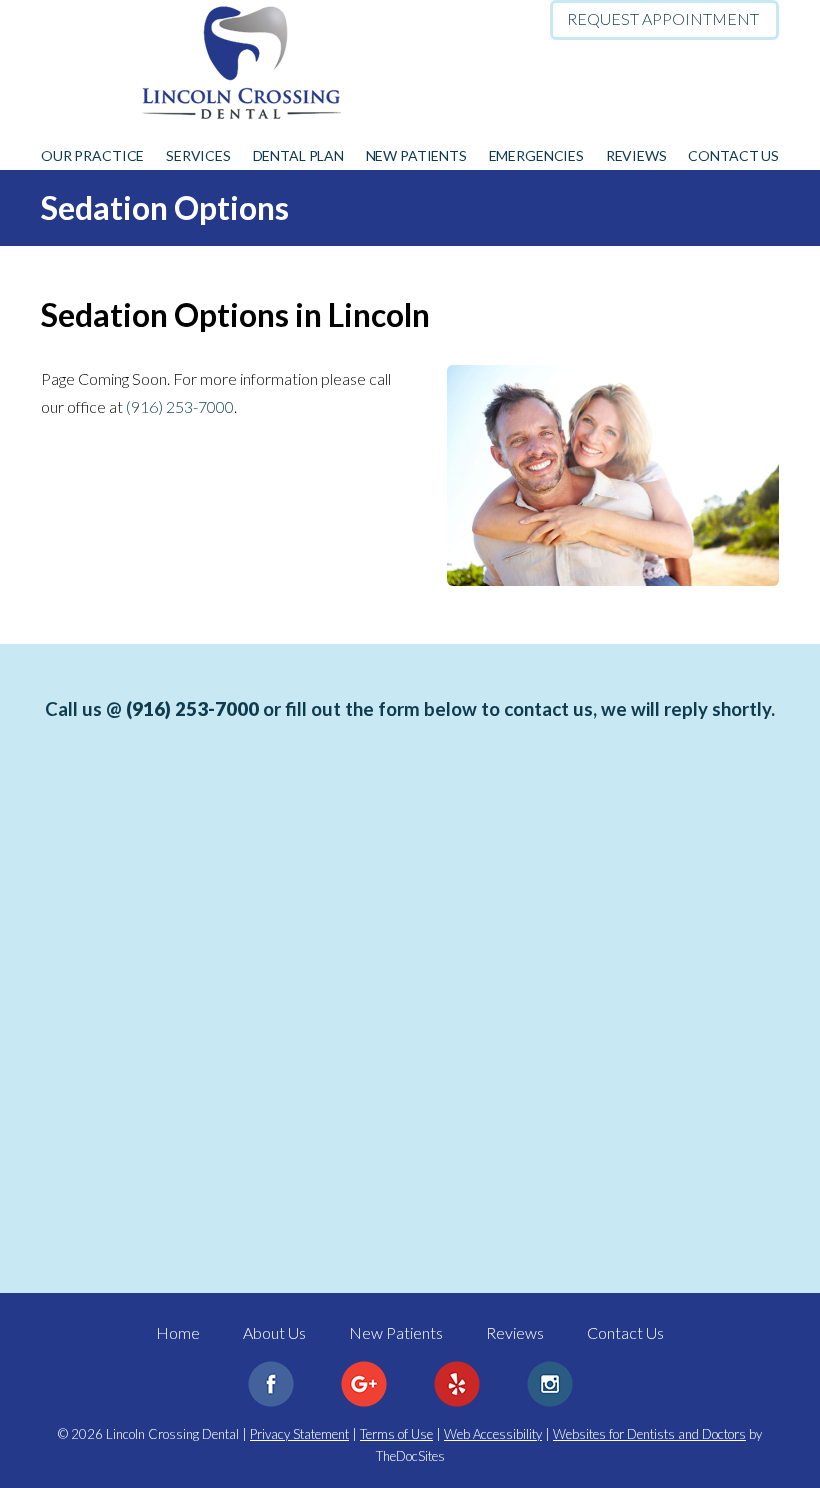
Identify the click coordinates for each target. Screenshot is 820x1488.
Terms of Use (396, 1434)
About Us (274, 1332)
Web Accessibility (493, 1434)
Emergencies (536, 155)
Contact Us (733, 155)
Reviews (636, 155)
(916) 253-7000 (721, 110)
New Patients (416, 155)
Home (178, 1332)
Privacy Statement (299, 1434)
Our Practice (92, 155)
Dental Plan (298, 155)
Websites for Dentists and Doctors (649, 1434)
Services (198, 155)
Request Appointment (663, 18)
